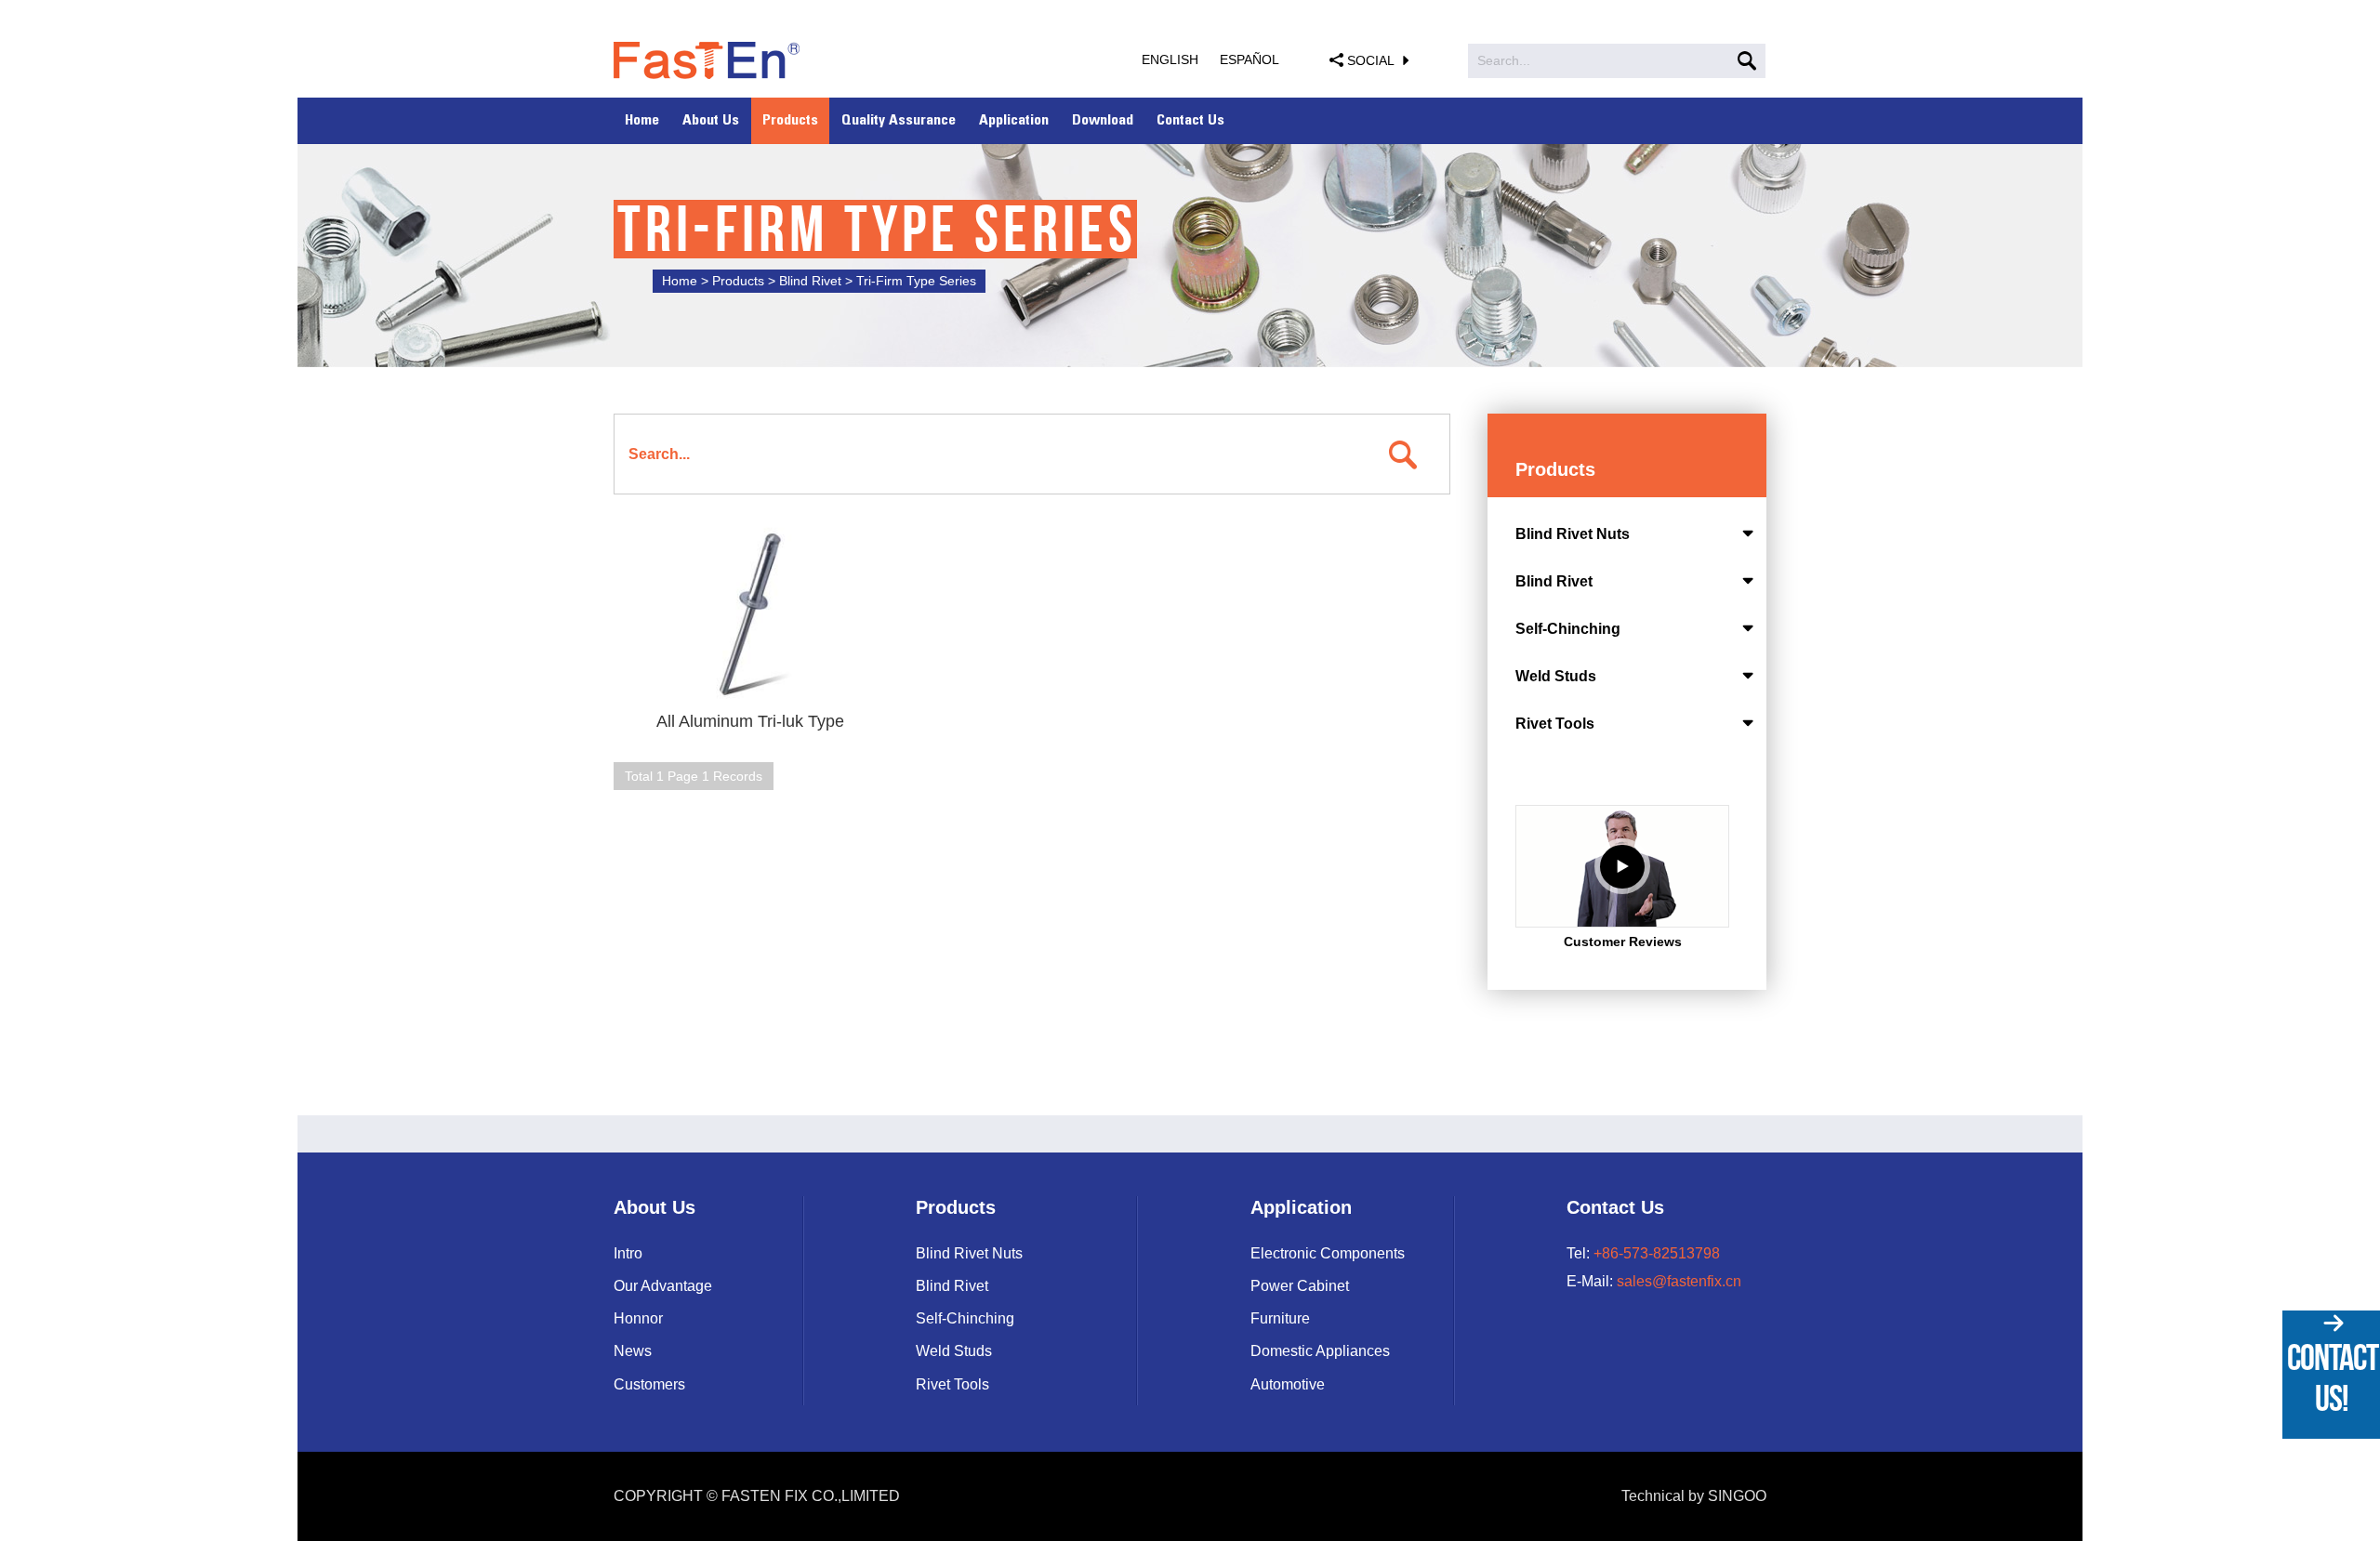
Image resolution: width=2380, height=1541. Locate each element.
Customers (649, 1384)
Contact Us (1190, 121)
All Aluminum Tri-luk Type (750, 721)
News (633, 1351)
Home (642, 121)
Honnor (638, 1318)
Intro (628, 1253)
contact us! (2333, 1377)
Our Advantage (663, 1286)
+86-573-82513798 (1657, 1253)
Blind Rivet (1554, 581)
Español (1249, 59)
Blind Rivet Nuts (1573, 534)
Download (1103, 121)
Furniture (1280, 1318)
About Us (711, 121)
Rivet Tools (1555, 724)
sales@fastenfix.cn (1679, 1281)
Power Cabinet (1300, 1286)
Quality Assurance (899, 121)
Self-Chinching (1568, 629)
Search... (1504, 60)
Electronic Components (1328, 1253)
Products (790, 121)
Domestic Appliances (1320, 1351)
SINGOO (1737, 1496)
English (1170, 59)
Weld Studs (1556, 676)
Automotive (1288, 1384)
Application (1014, 121)
